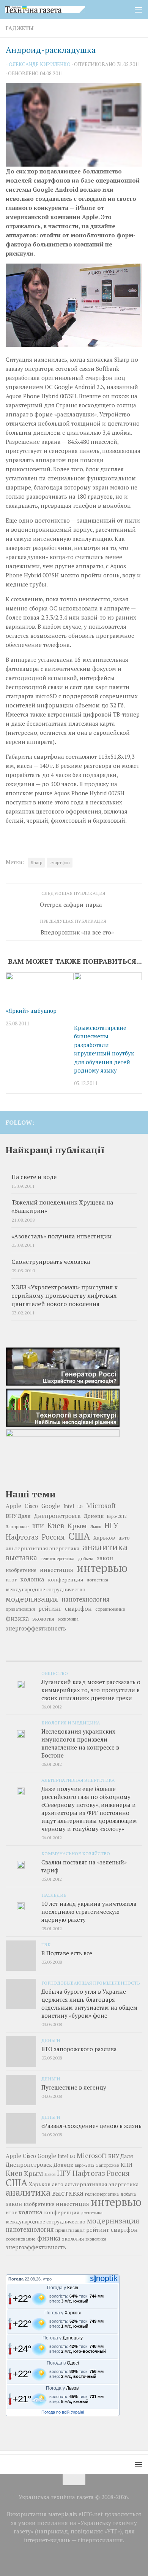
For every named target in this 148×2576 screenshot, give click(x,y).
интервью (102, 1568)
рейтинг (50, 1609)
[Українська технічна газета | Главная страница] (58, 10)
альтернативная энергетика (43, 1548)
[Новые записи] (28, 1658)
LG (80, 1507)
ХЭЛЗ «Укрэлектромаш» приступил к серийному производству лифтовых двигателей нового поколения (65, 1296)
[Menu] (139, 10)
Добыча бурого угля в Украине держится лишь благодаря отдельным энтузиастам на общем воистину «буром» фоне (89, 2003)
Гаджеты (20, 28)
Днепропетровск (57, 1516)
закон (105, 1558)
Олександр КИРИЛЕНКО (40, 64)
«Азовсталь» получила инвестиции (61, 1236)
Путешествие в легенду (74, 2087)
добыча (86, 1558)
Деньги (51, 2040)
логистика (98, 1580)
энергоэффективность (36, 1628)
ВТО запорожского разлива (79, 2049)
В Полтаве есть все (67, 1953)
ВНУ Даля (18, 1516)
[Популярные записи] (74, 1658)
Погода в (63, 2363)
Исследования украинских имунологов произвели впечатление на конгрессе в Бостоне (80, 1743)
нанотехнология (86, 1599)
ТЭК (46, 1944)
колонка (32, 1579)
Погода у (63, 2288)
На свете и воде (34, 1177)
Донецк (94, 1516)
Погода (16, 2279)
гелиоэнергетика (57, 1558)
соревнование (110, 1609)
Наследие (54, 1895)
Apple (13, 1506)
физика (17, 1618)
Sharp (36, 862)
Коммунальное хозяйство (76, 1853)
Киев (56, 1526)
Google (51, 1506)
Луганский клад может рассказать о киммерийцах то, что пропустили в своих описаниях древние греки (91, 1690)
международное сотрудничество (46, 1590)
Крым (77, 1526)
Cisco (31, 1506)
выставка (21, 1557)
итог (11, 1580)
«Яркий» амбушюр (31, 1011)
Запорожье (17, 1526)
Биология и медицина (71, 1723)
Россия (53, 1537)
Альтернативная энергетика (78, 1780)
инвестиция (57, 1570)
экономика (68, 1619)
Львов (96, 1527)
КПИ (38, 1526)
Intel (69, 1506)
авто (124, 1538)
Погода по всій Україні (63, 2412)
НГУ (111, 1526)
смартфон (60, 862)
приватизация (20, 1609)
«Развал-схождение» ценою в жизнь (91, 2126)
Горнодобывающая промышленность (91, 1983)
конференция (66, 1580)
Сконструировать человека (51, 1262)
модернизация (32, 1599)
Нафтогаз (22, 1537)
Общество (55, 1673)
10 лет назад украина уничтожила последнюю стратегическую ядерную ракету (89, 1912)
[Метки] (120, 1658)
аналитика (105, 1547)
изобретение (21, 1570)
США (79, 1536)
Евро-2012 (117, 1516)
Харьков (104, 1537)
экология (43, 1619)
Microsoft (101, 1506)
